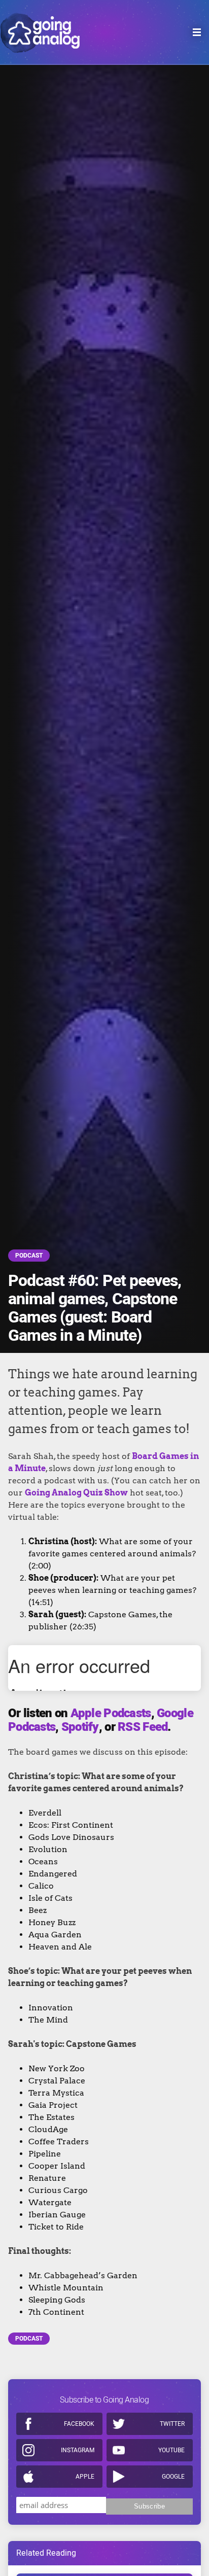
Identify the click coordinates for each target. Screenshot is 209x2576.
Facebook (79, 2424)
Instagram (78, 2450)
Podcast (29, 1256)
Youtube (171, 2450)
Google (173, 2477)
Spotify (80, 1727)
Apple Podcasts (111, 1713)
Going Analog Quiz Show (76, 1493)
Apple (85, 2477)
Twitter (172, 2424)
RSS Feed (143, 1727)
